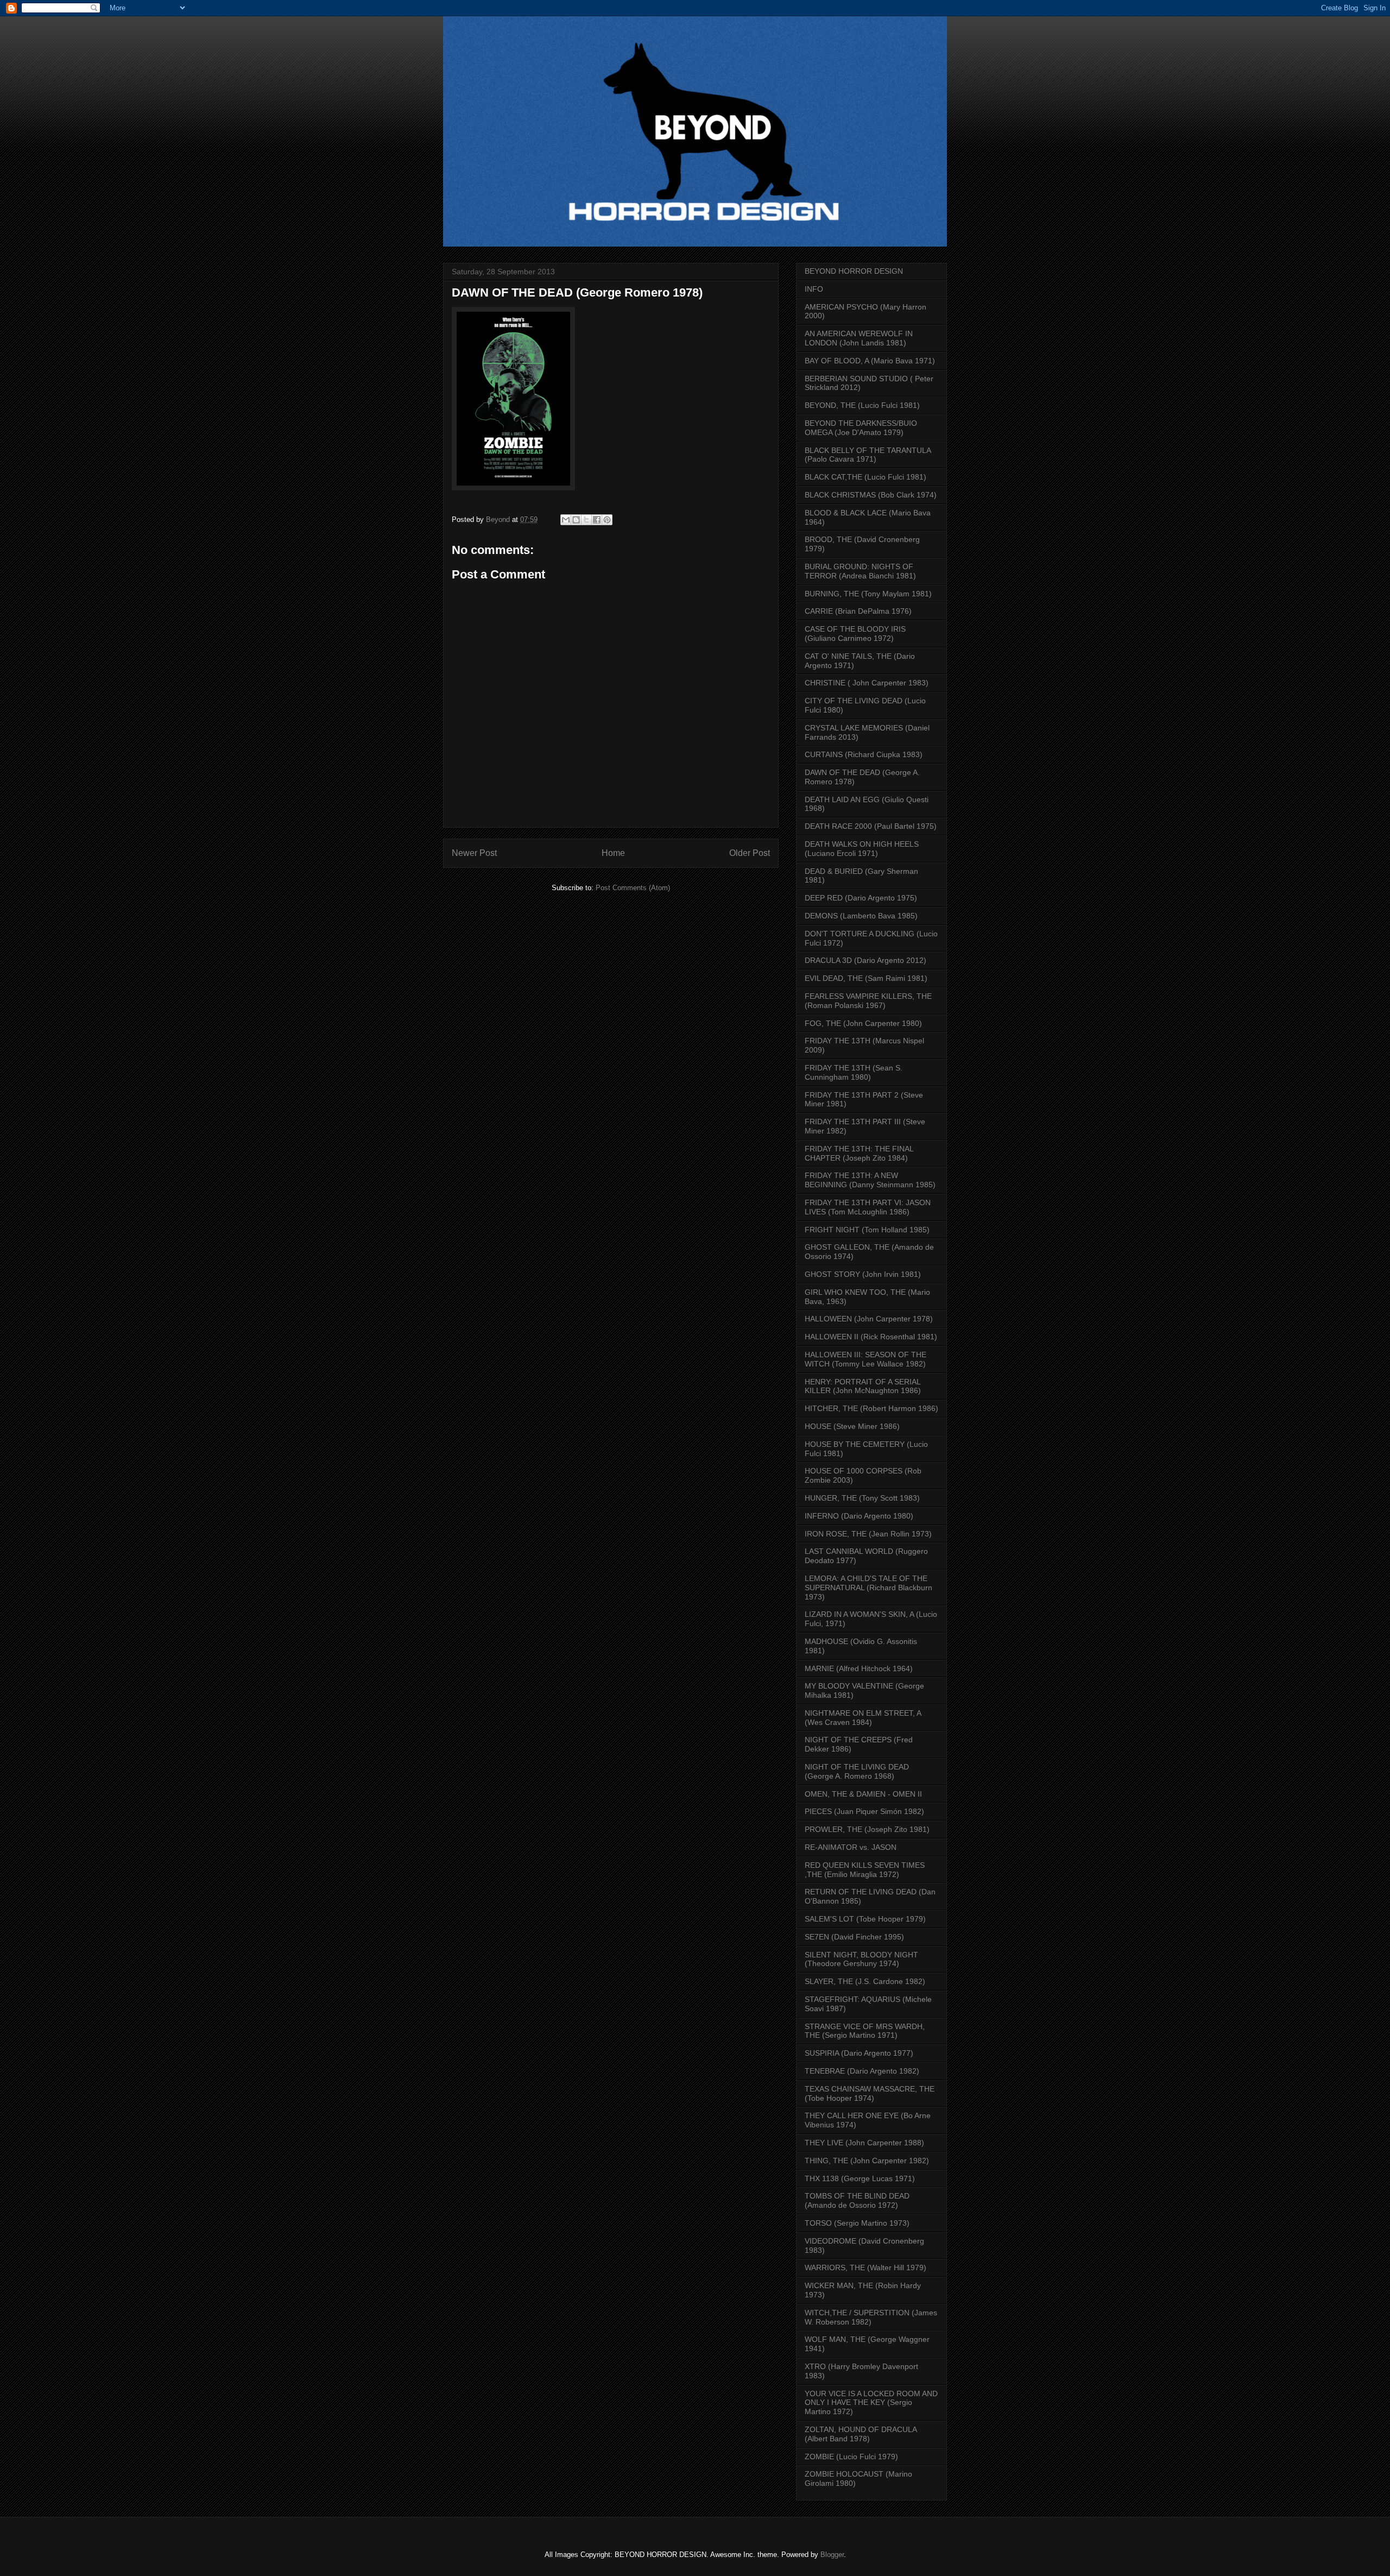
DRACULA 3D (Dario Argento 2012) (865, 960)
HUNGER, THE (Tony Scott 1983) (862, 1498)
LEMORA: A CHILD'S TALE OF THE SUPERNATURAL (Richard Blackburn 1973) (868, 1588)
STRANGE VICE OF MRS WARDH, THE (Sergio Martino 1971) (865, 2031)
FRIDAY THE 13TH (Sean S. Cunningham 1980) (854, 1072)
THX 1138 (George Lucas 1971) (860, 2178)
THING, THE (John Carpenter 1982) (867, 2161)
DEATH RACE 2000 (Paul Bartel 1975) (871, 826)
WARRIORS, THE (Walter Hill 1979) (865, 2268)
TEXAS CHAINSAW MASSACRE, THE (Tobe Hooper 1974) (870, 2093)
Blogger (832, 2555)
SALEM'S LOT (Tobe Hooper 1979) (865, 1919)
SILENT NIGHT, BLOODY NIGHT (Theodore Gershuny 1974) (861, 1959)
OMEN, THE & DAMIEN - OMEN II (863, 1794)
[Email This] (566, 520)
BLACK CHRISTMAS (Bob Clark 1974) (871, 495)
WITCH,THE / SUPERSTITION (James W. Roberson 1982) (871, 2317)
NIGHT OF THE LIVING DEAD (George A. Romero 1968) (857, 1771)
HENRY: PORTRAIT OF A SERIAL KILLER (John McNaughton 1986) (863, 1386)
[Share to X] (586, 520)
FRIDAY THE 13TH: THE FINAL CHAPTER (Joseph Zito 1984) (859, 1153)
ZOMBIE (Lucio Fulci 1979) (851, 2457)
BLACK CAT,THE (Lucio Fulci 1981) (865, 477)
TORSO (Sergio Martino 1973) (857, 2223)
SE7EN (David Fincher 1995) (854, 1937)
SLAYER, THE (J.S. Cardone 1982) (865, 1981)
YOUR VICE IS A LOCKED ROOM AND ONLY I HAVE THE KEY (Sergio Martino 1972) (871, 2403)
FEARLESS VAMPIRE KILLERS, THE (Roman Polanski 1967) (868, 1001)
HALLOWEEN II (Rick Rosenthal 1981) (871, 1337)
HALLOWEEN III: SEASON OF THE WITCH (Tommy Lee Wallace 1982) (865, 1359)
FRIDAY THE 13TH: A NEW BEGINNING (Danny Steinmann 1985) (870, 1180)
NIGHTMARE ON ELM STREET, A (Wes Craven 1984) (863, 1718)
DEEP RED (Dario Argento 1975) (861, 898)
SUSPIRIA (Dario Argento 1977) (859, 2053)
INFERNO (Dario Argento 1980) (859, 1516)
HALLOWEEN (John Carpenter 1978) (869, 1319)
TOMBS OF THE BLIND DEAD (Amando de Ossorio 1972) (857, 2200)
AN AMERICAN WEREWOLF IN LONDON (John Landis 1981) (859, 338)
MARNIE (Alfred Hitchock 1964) (859, 1668)
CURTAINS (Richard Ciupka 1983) (864, 754)
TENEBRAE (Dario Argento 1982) (862, 2071)
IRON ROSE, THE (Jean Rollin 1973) (868, 1534)
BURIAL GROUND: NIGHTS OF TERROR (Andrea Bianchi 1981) (860, 571)
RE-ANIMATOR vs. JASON (851, 1847)
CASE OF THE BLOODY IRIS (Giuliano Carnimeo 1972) (855, 634)
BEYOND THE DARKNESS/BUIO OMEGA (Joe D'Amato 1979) (861, 428)
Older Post (750, 853)
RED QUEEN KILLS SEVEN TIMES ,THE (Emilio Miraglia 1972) (865, 1870)
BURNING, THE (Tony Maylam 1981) (868, 594)
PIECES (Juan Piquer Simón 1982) (864, 1811)
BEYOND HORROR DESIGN (854, 271)
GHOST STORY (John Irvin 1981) (863, 1274)
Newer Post (474, 853)
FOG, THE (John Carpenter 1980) (863, 1023)
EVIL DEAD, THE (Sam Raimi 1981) (866, 978)
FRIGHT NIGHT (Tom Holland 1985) (867, 1230)
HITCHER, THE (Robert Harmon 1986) (871, 1408)
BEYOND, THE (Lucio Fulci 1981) (862, 405)
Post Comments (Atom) (633, 888)
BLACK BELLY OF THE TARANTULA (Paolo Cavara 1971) (868, 455)
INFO (814, 289)
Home (613, 853)
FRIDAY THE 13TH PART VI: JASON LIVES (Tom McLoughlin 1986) (868, 1207)
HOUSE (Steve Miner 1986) (852, 1426)
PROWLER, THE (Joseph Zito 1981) (867, 1829)
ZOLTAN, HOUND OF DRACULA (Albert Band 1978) (861, 2434)
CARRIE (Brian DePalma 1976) (858, 611)
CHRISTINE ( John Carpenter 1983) (867, 683)
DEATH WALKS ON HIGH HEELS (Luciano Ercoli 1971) (862, 849)
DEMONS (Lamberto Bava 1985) (861, 916)
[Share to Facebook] (597, 520)
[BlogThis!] (576, 520)
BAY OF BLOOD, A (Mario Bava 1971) (870, 361)
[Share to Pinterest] (607, 520)
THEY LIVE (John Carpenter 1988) (864, 2143)
